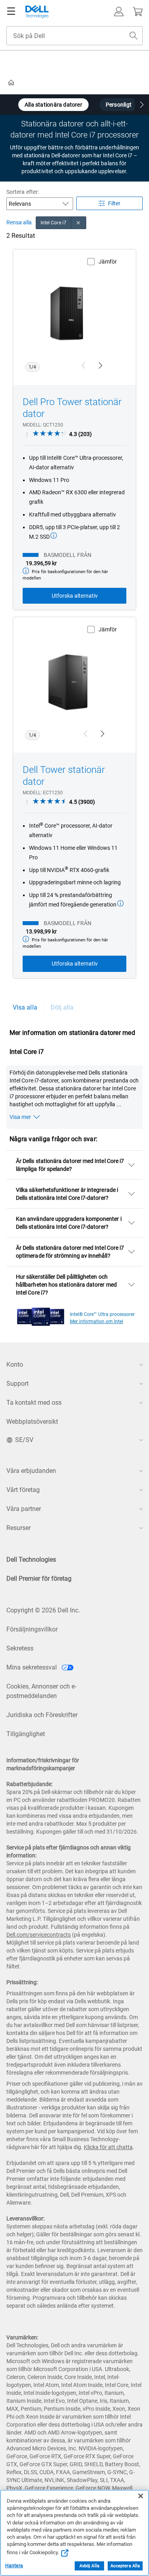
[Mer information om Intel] (41, 1315)
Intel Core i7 (53, 223)
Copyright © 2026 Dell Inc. (43, 1610)
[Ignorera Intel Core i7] (79, 223)
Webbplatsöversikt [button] (32, 1422)
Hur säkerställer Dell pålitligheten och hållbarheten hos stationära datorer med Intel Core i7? (66, 1285)
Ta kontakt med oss (34, 1403)
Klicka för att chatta (108, 2147)
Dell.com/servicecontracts (39, 1935)
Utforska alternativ (75, 596)
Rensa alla (19, 223)
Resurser (18, 1528)
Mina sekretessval (32, 1667)
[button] (119, 11)
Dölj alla (62, 1007)
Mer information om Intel (97, 1321)
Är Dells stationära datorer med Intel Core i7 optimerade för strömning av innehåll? (70, 1252)
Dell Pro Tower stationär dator (72, 408)
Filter (114, 203)
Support (17, 1384)
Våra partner (24, 1509)
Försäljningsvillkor (32, 1629)
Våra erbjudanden (31, 1471)
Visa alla (25, 1007)
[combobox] (74, 36)
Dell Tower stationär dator (64, 776)
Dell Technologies (31, 1560)
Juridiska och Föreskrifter (42, 1715)
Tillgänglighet (26, 1734)
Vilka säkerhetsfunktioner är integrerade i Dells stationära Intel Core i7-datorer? (67, 1194)
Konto (15, 1364)
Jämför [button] (108, 262)
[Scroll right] (142, 106)
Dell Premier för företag (39, 1579)
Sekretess (20, 1648)
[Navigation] (11, 11)
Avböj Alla (89, 2566)
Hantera (14, 2566)
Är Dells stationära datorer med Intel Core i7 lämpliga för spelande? (70, 1165)
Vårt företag (23, 1490)
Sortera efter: (23, 192)
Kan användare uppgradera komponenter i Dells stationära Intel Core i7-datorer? (69, 1223)
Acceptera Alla (125, 2566)
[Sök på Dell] (134, 36)
